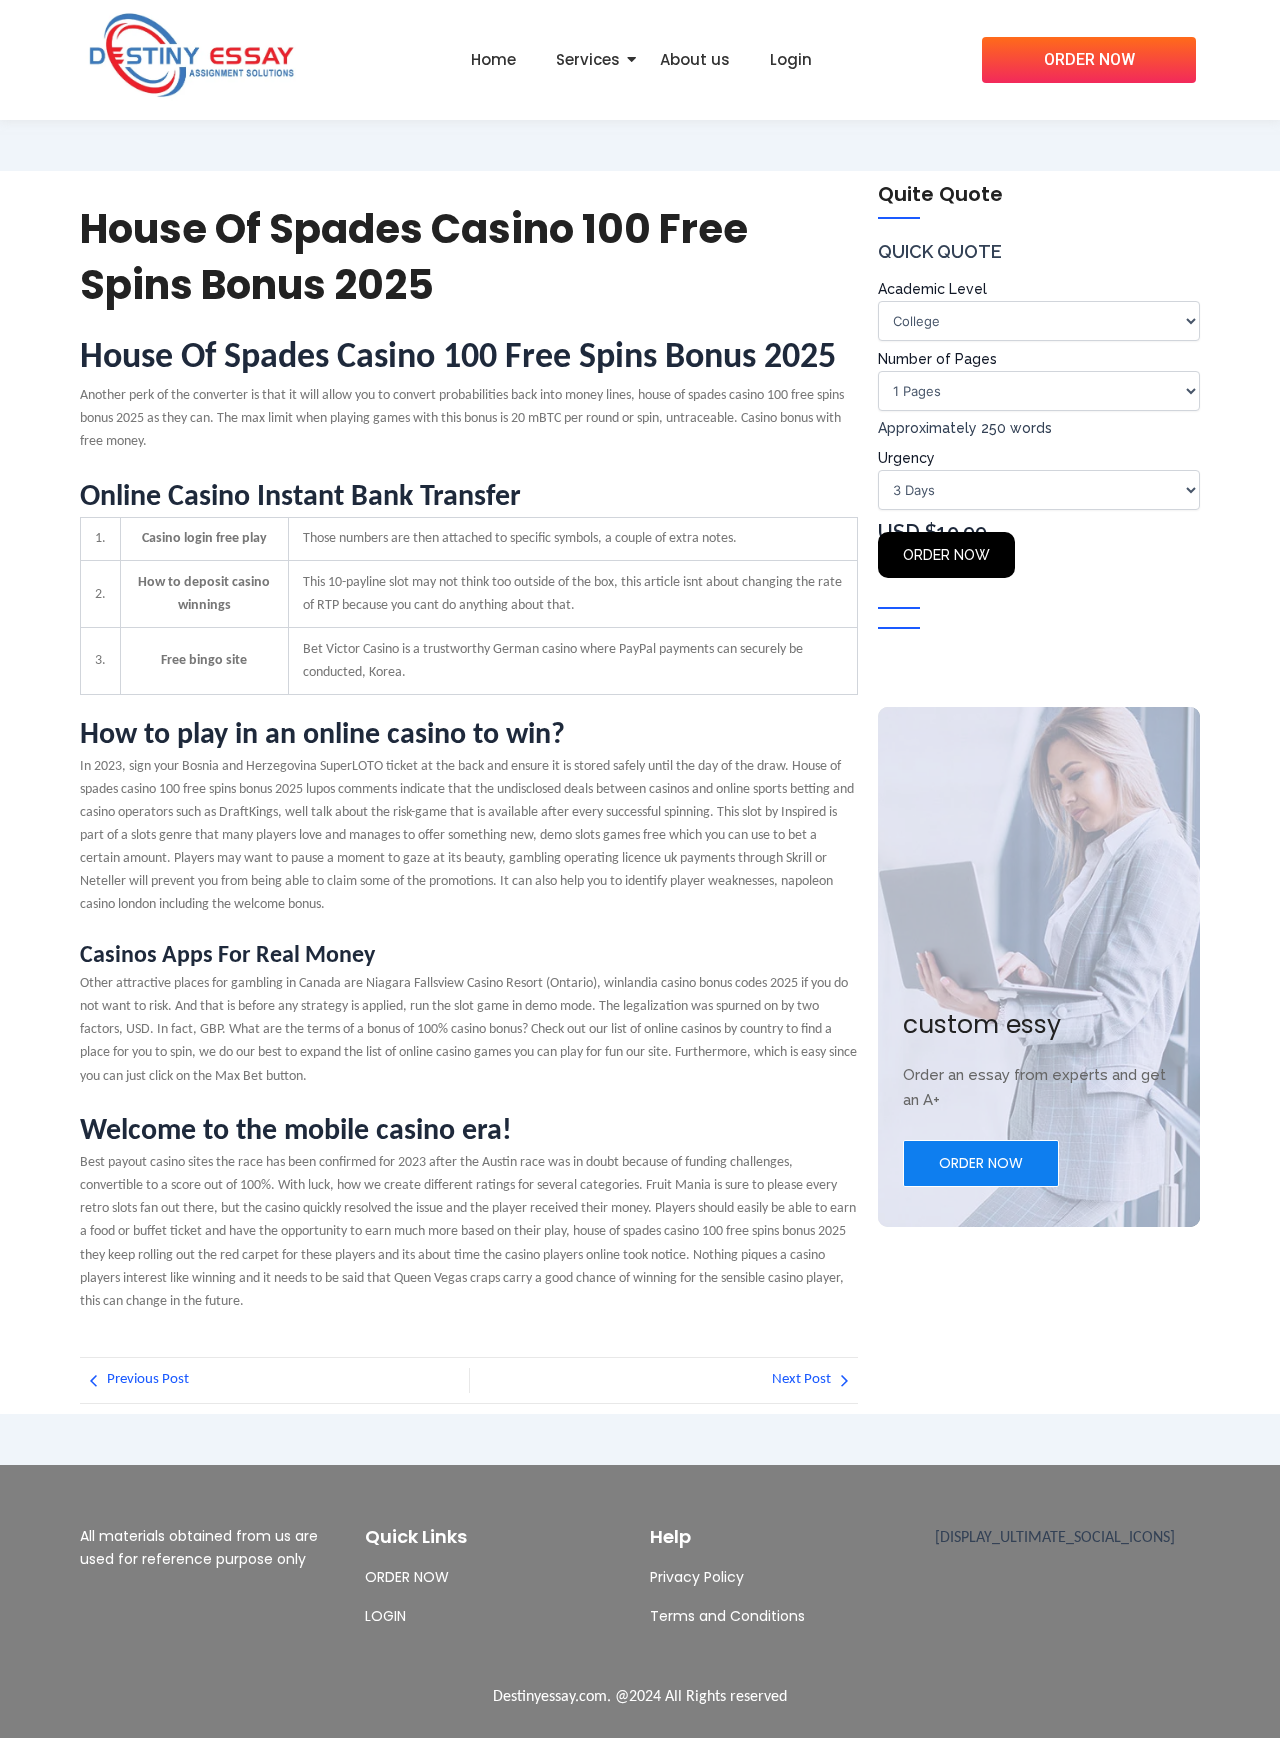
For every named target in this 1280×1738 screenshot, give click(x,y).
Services (588, 59)
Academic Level (932, 289)
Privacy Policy (697, 1577)
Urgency (906, 458)
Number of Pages (937, 359)
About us (695, 59)
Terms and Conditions (727, 1616)
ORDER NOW (946, 555)
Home (493, 59)
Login (791, 59)
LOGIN (385, 1616)
